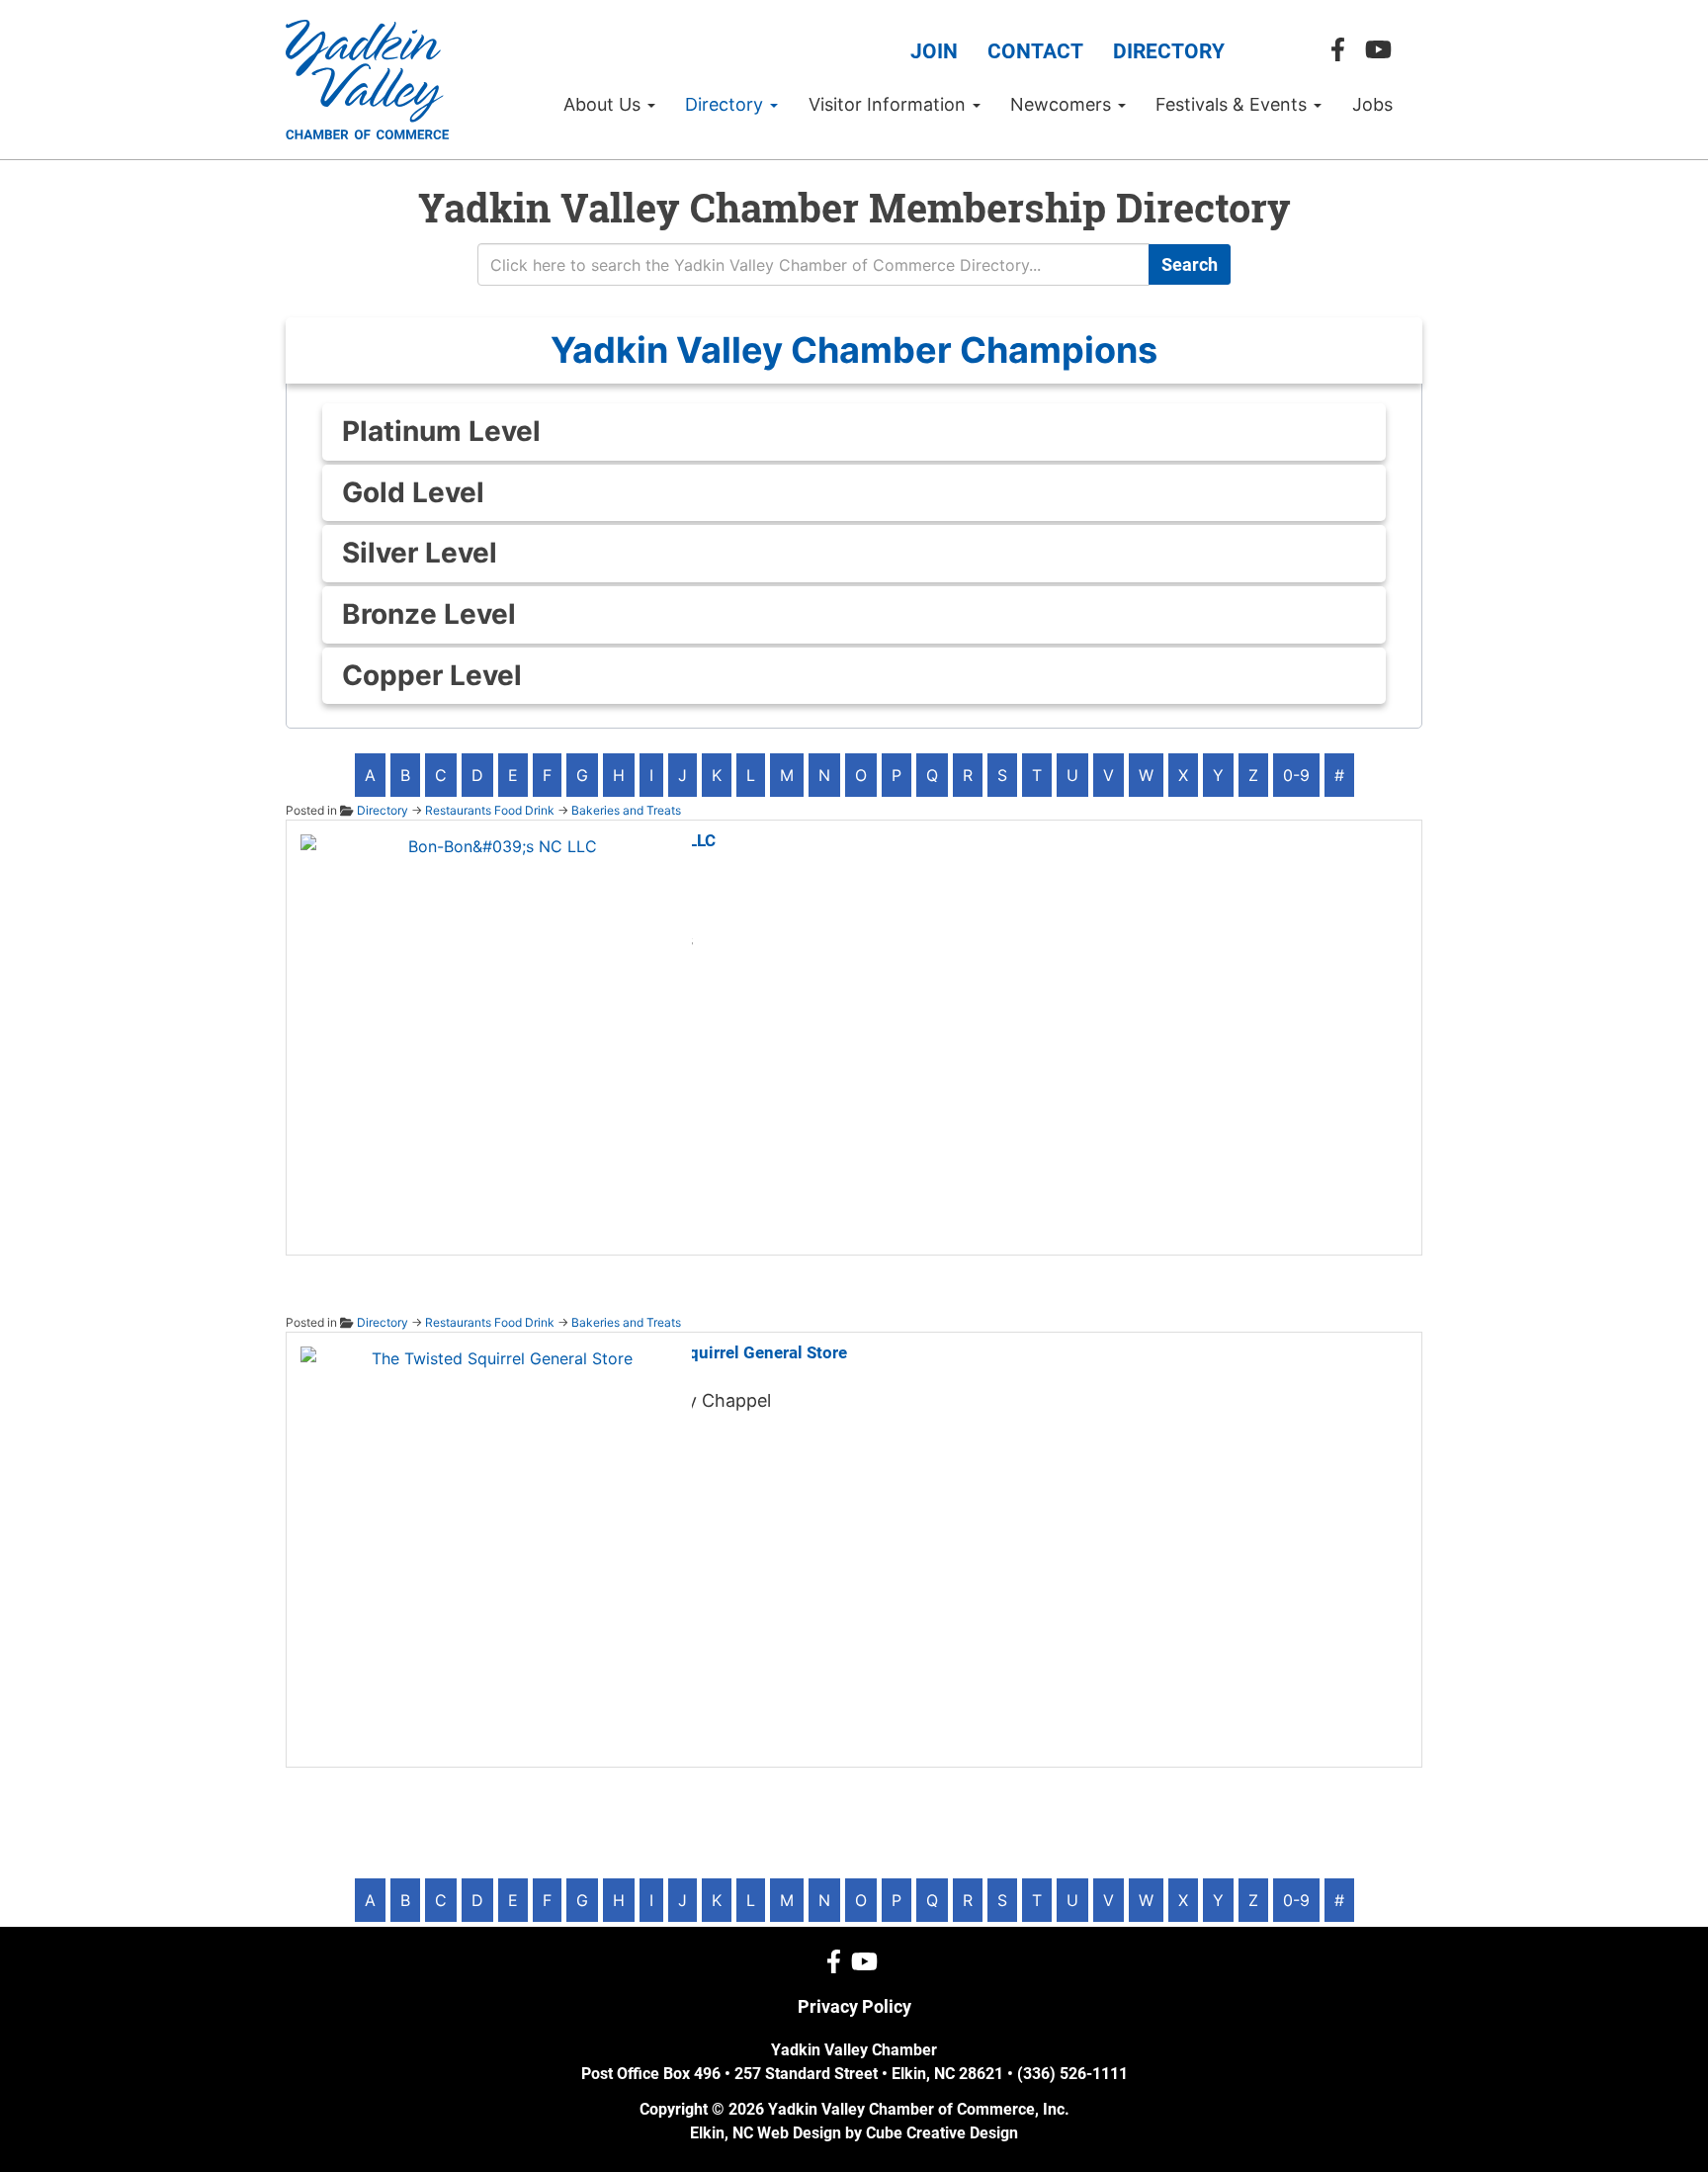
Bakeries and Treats (626, 810)
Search (1190, 264)
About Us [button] (604, 104)
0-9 (1296, 775)
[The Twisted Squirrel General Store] (494, 1539)
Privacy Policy (854, 2006)
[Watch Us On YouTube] (1383, 50)
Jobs (1372, 104)
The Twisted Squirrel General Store (713, 1352)
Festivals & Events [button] (1234, 104)
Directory (1169, 51)
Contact (1035, 51)
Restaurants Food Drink (490, 810)
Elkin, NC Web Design (766, 2133)
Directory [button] (726, 104)
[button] (854, 350)
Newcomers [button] (1063, 104)
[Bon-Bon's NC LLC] (494, 1027)
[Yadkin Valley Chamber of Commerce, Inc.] (367, 80)
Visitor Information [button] (890, 104)
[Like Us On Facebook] (1343, 50)
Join (934, 51)
